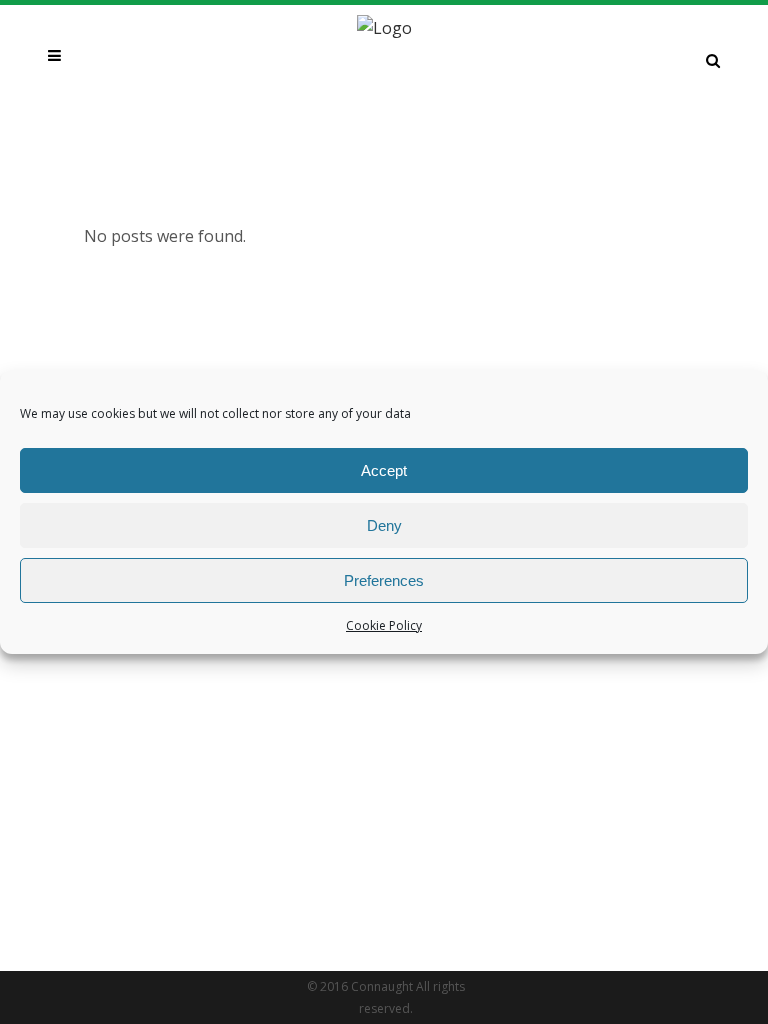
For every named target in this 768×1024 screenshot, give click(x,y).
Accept (384, 470)
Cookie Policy (384, 625)
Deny (384, 525)
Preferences (384, 580)
